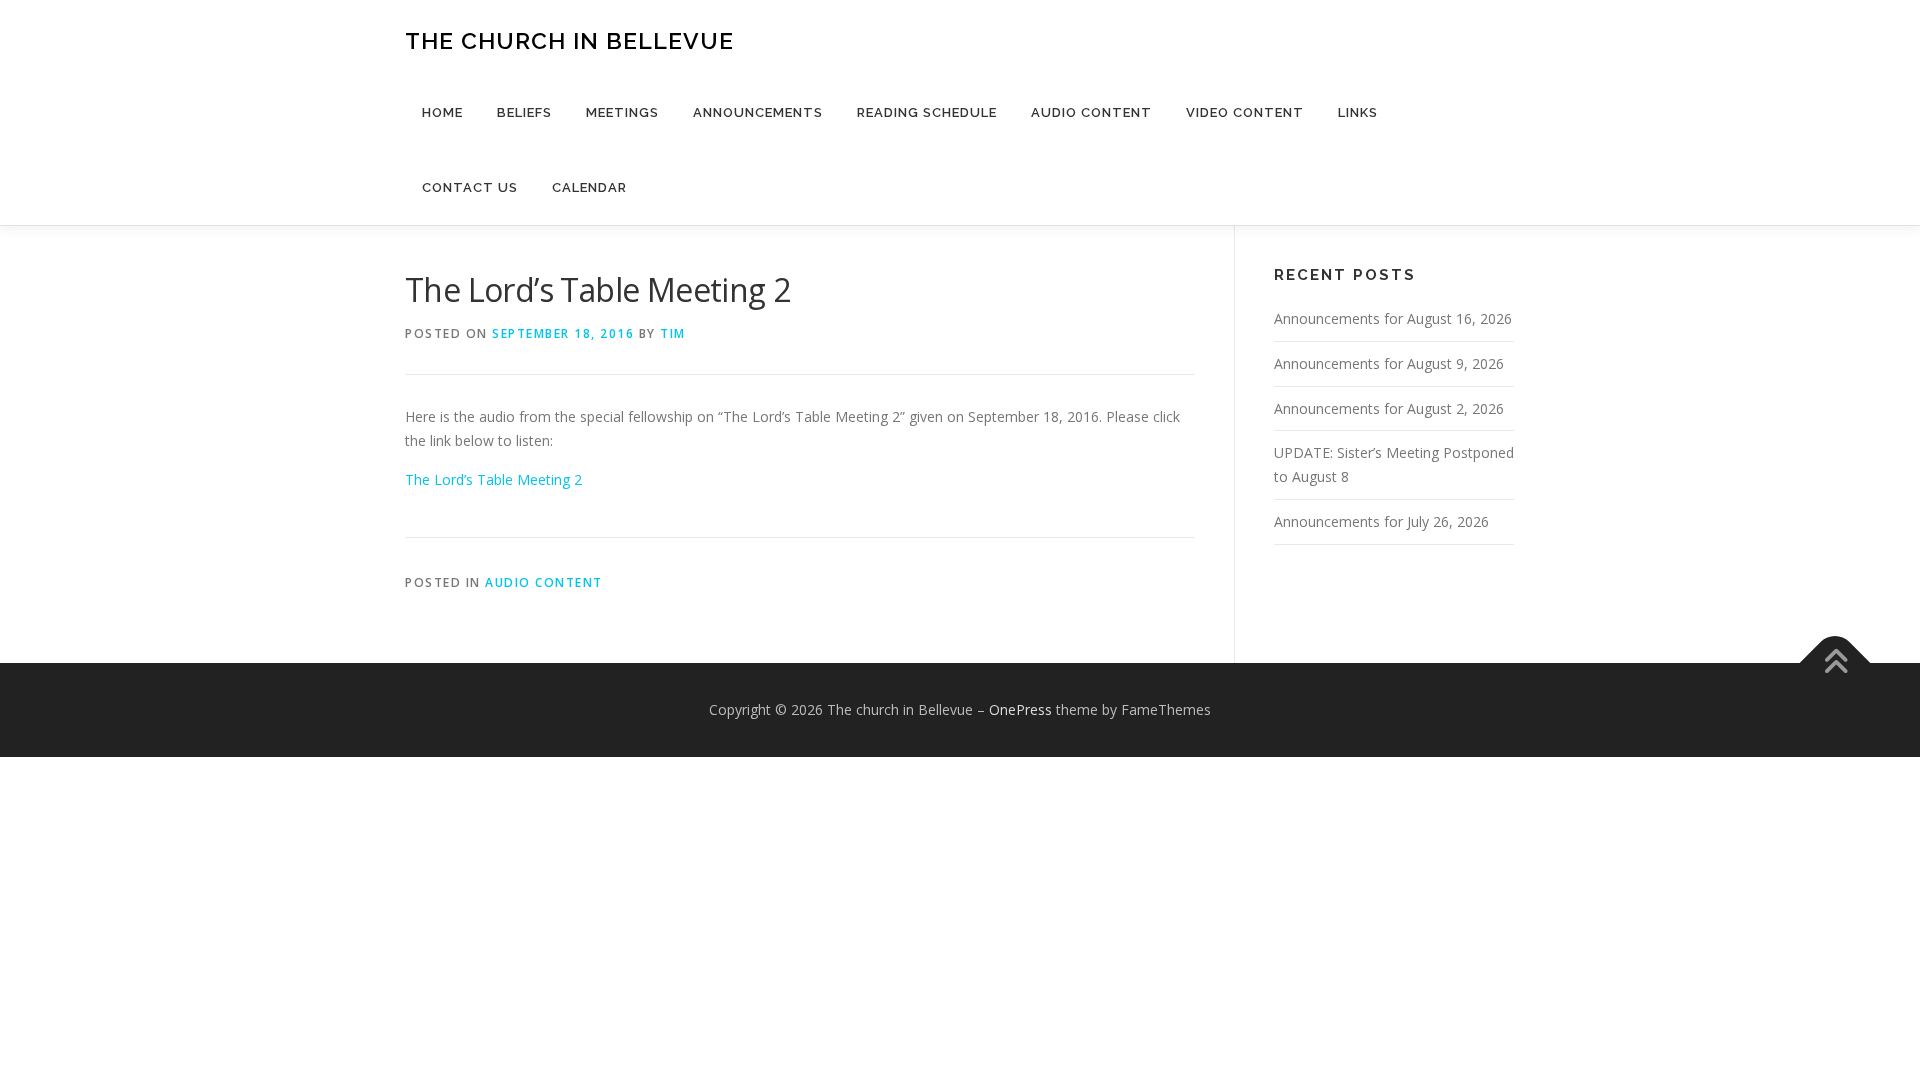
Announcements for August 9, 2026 (1389, 363)
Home (442, 112)
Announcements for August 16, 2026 (1393, 318)
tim (673, 333)
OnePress (1020, 709)
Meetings (622, 112)
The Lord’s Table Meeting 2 (493, 479)
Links (1358, 112)
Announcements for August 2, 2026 (1389, 408)
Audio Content (1091, 112)
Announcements (758, 112)
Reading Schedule (927, 112)
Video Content (1245, 112)
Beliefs (524, 112)
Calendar (589, 187)
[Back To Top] (1835, 663)
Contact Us (470, 187)
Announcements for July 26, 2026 (1381, 521)
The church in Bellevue (569, 40)
